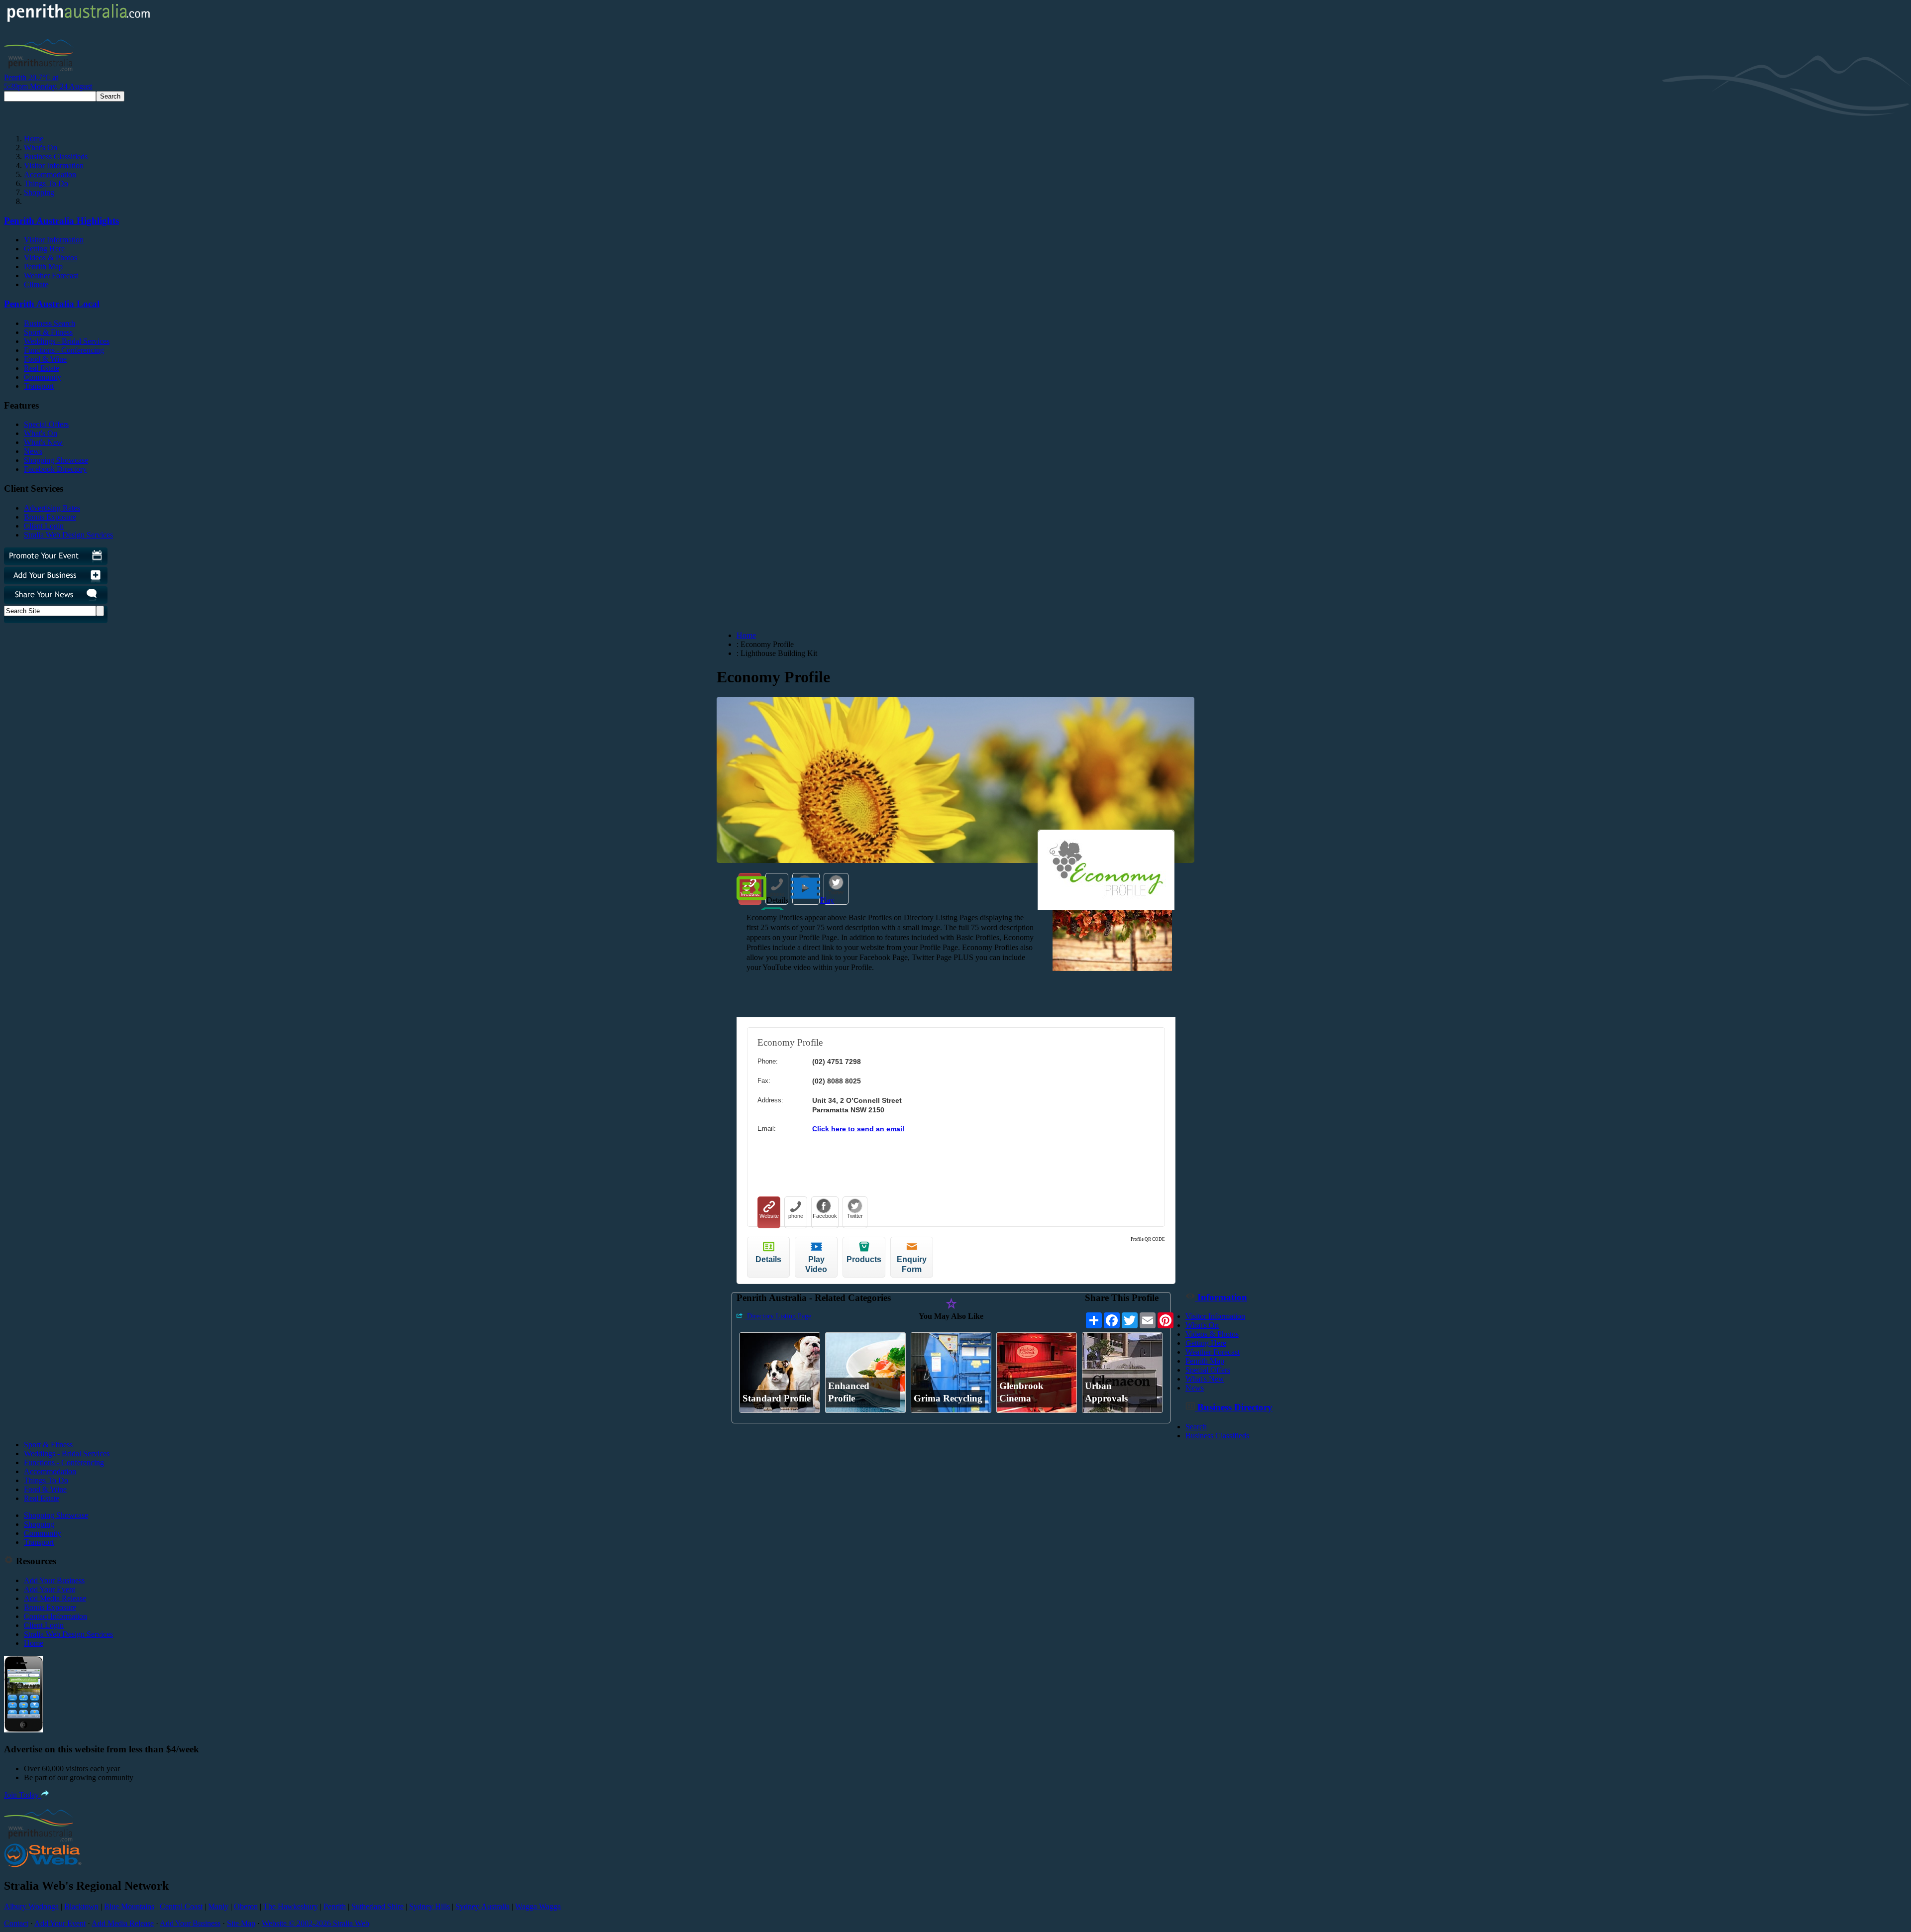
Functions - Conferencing (64, 350)
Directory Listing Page (778, 1316)
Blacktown (81, 1906)
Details (777, 900)
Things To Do (46, 183)
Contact (16, 1923)
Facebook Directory (55, 469)
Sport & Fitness (48, 332)
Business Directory (1234, 1407)
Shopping (39, 192)
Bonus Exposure (50, 517)
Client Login (44, 526)
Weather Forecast (51, 275)
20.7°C (48, 82)
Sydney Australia (482, 1906)
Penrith (335, 1906)
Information (1221, 1297)
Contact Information (55, 1616)
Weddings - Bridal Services (67, 341)
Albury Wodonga (31, 1906)
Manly (218, 1906)
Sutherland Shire (377, 1906)
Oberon (246, 1906)
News (33, 451)
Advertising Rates (52, 508)
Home (34, 139)
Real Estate (42, 368)
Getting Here (44, 249)
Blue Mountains (129, 1906)
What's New (43, 442)
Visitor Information (54, 165)
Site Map (241, 1923)
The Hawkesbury (291, 1906)
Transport (39, 386)
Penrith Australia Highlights (61, 221)
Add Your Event (50, 1589)
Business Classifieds (56, 157)
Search (1196, 1427)
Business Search (50, 323)
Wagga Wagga (538, 1906)
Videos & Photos (51, 258)
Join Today (22, 1795)
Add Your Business (54, 1580)
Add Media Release (55, 1598)
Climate (36, 284)
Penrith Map (43, 267)
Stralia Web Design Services (68, 535)
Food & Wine (45, 359)
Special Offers (46, 424)
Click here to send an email (858, 1129)
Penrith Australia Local (52, 304)
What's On (41, 148)
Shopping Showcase (56, 460)
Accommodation (50, 174)
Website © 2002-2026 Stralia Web (316, 1923)
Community (43, 377)
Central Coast (181, 1906)
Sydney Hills (429, 1906)
